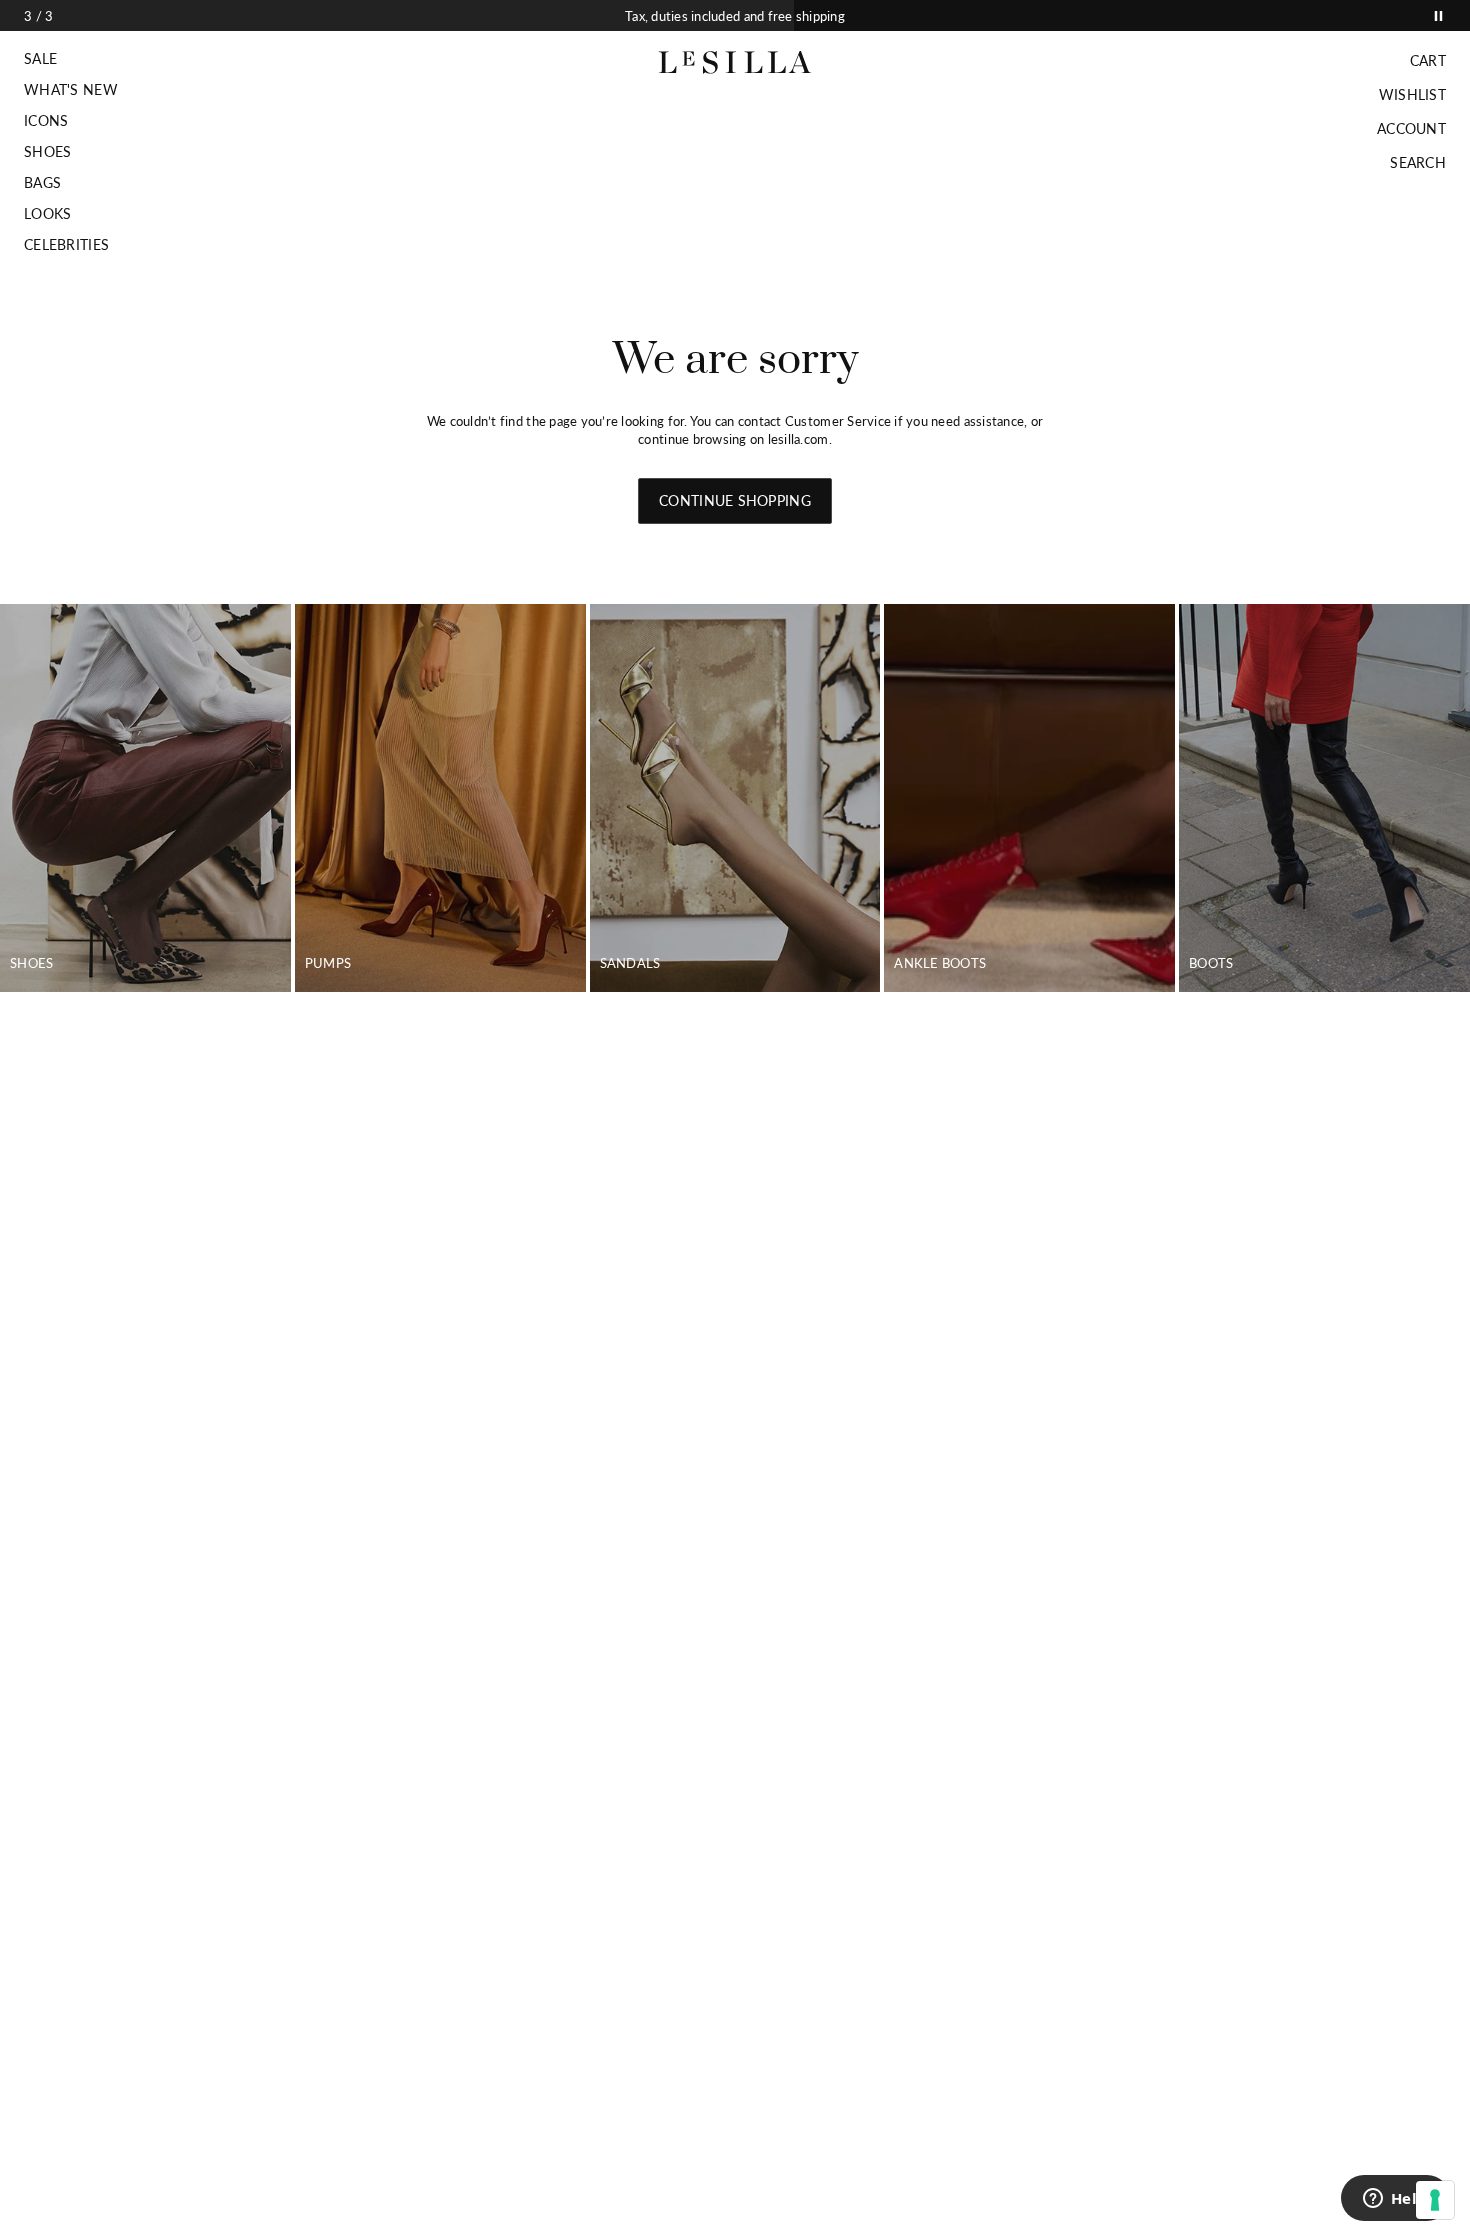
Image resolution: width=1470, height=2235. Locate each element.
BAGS (42, 183)
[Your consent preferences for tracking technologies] (1435, 2200)
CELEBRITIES (66, 245)
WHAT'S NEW (71, 90)
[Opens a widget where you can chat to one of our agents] (1395, 2200)
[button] (71, 59)
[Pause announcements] (1438, 15)
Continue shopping (735, 500)
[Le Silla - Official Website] (735, 62)
